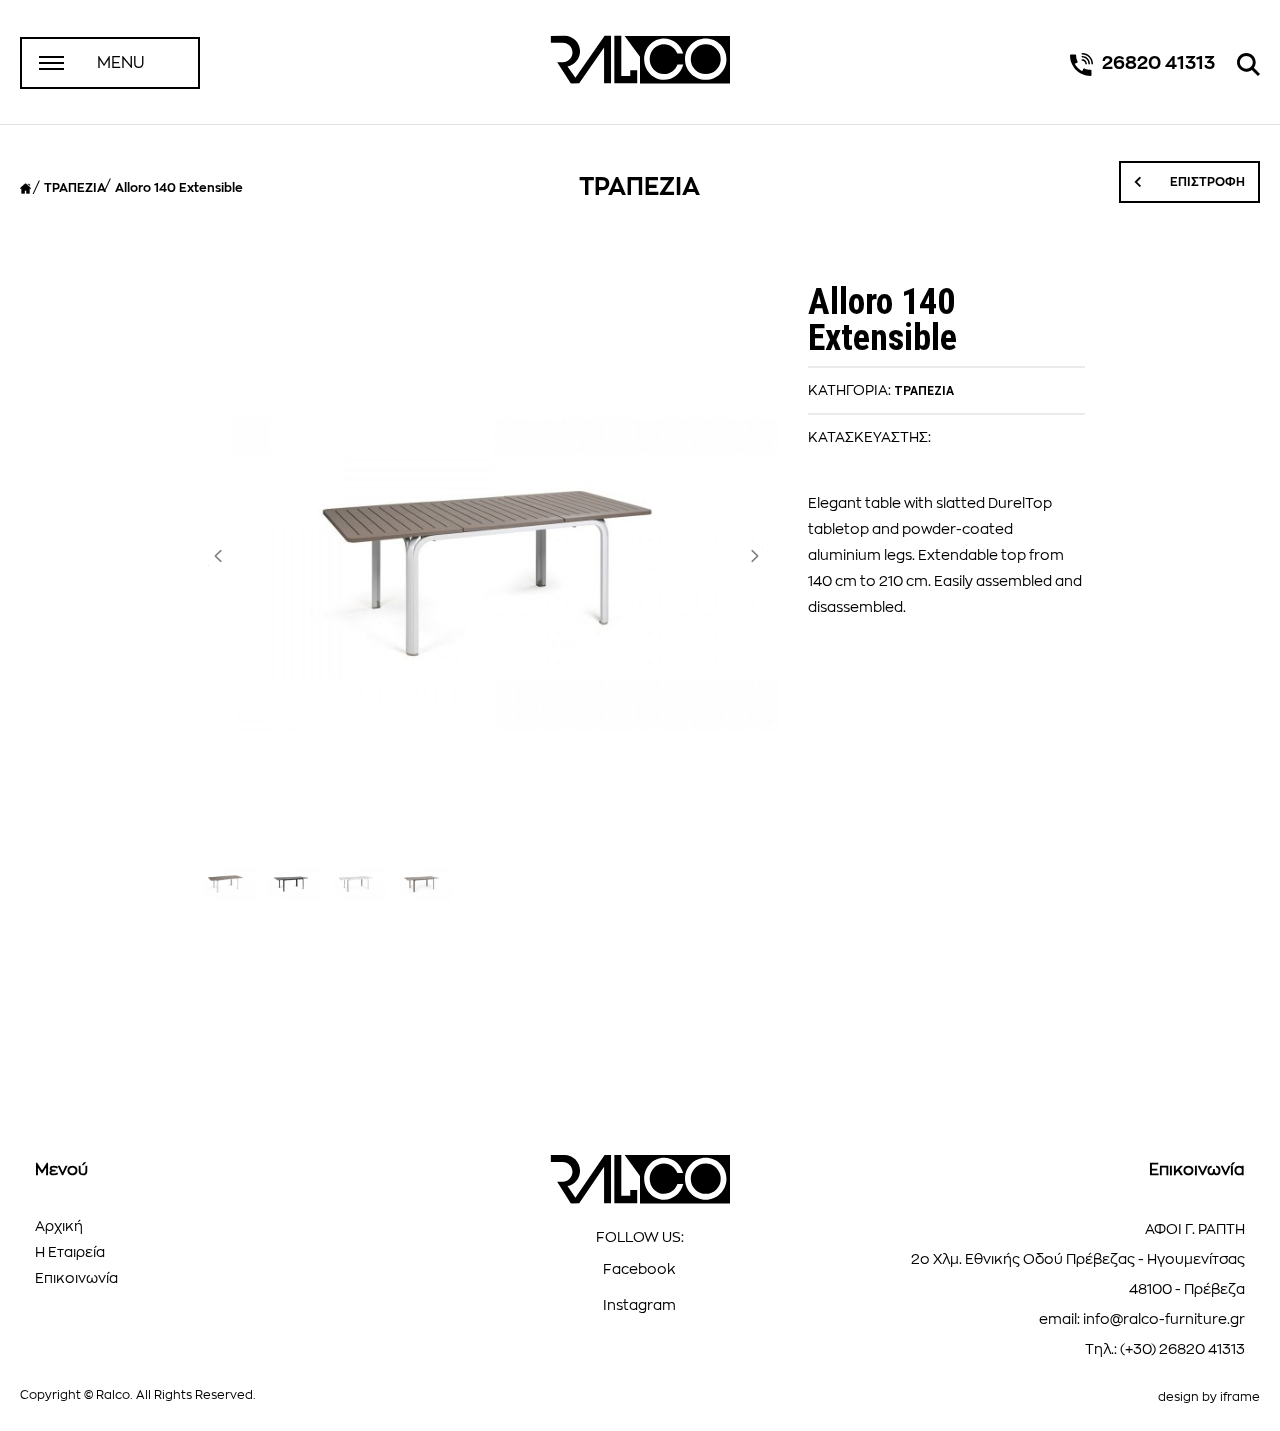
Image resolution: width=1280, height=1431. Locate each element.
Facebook (639, 1269)
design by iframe (1209, 1397)
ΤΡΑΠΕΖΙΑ (75, 188)
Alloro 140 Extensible (179, 188)
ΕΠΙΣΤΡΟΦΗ (1206, 182)
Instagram (639, 1305)
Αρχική (59, 1226)
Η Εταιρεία (70, 1252)
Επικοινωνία (76, 1278)
